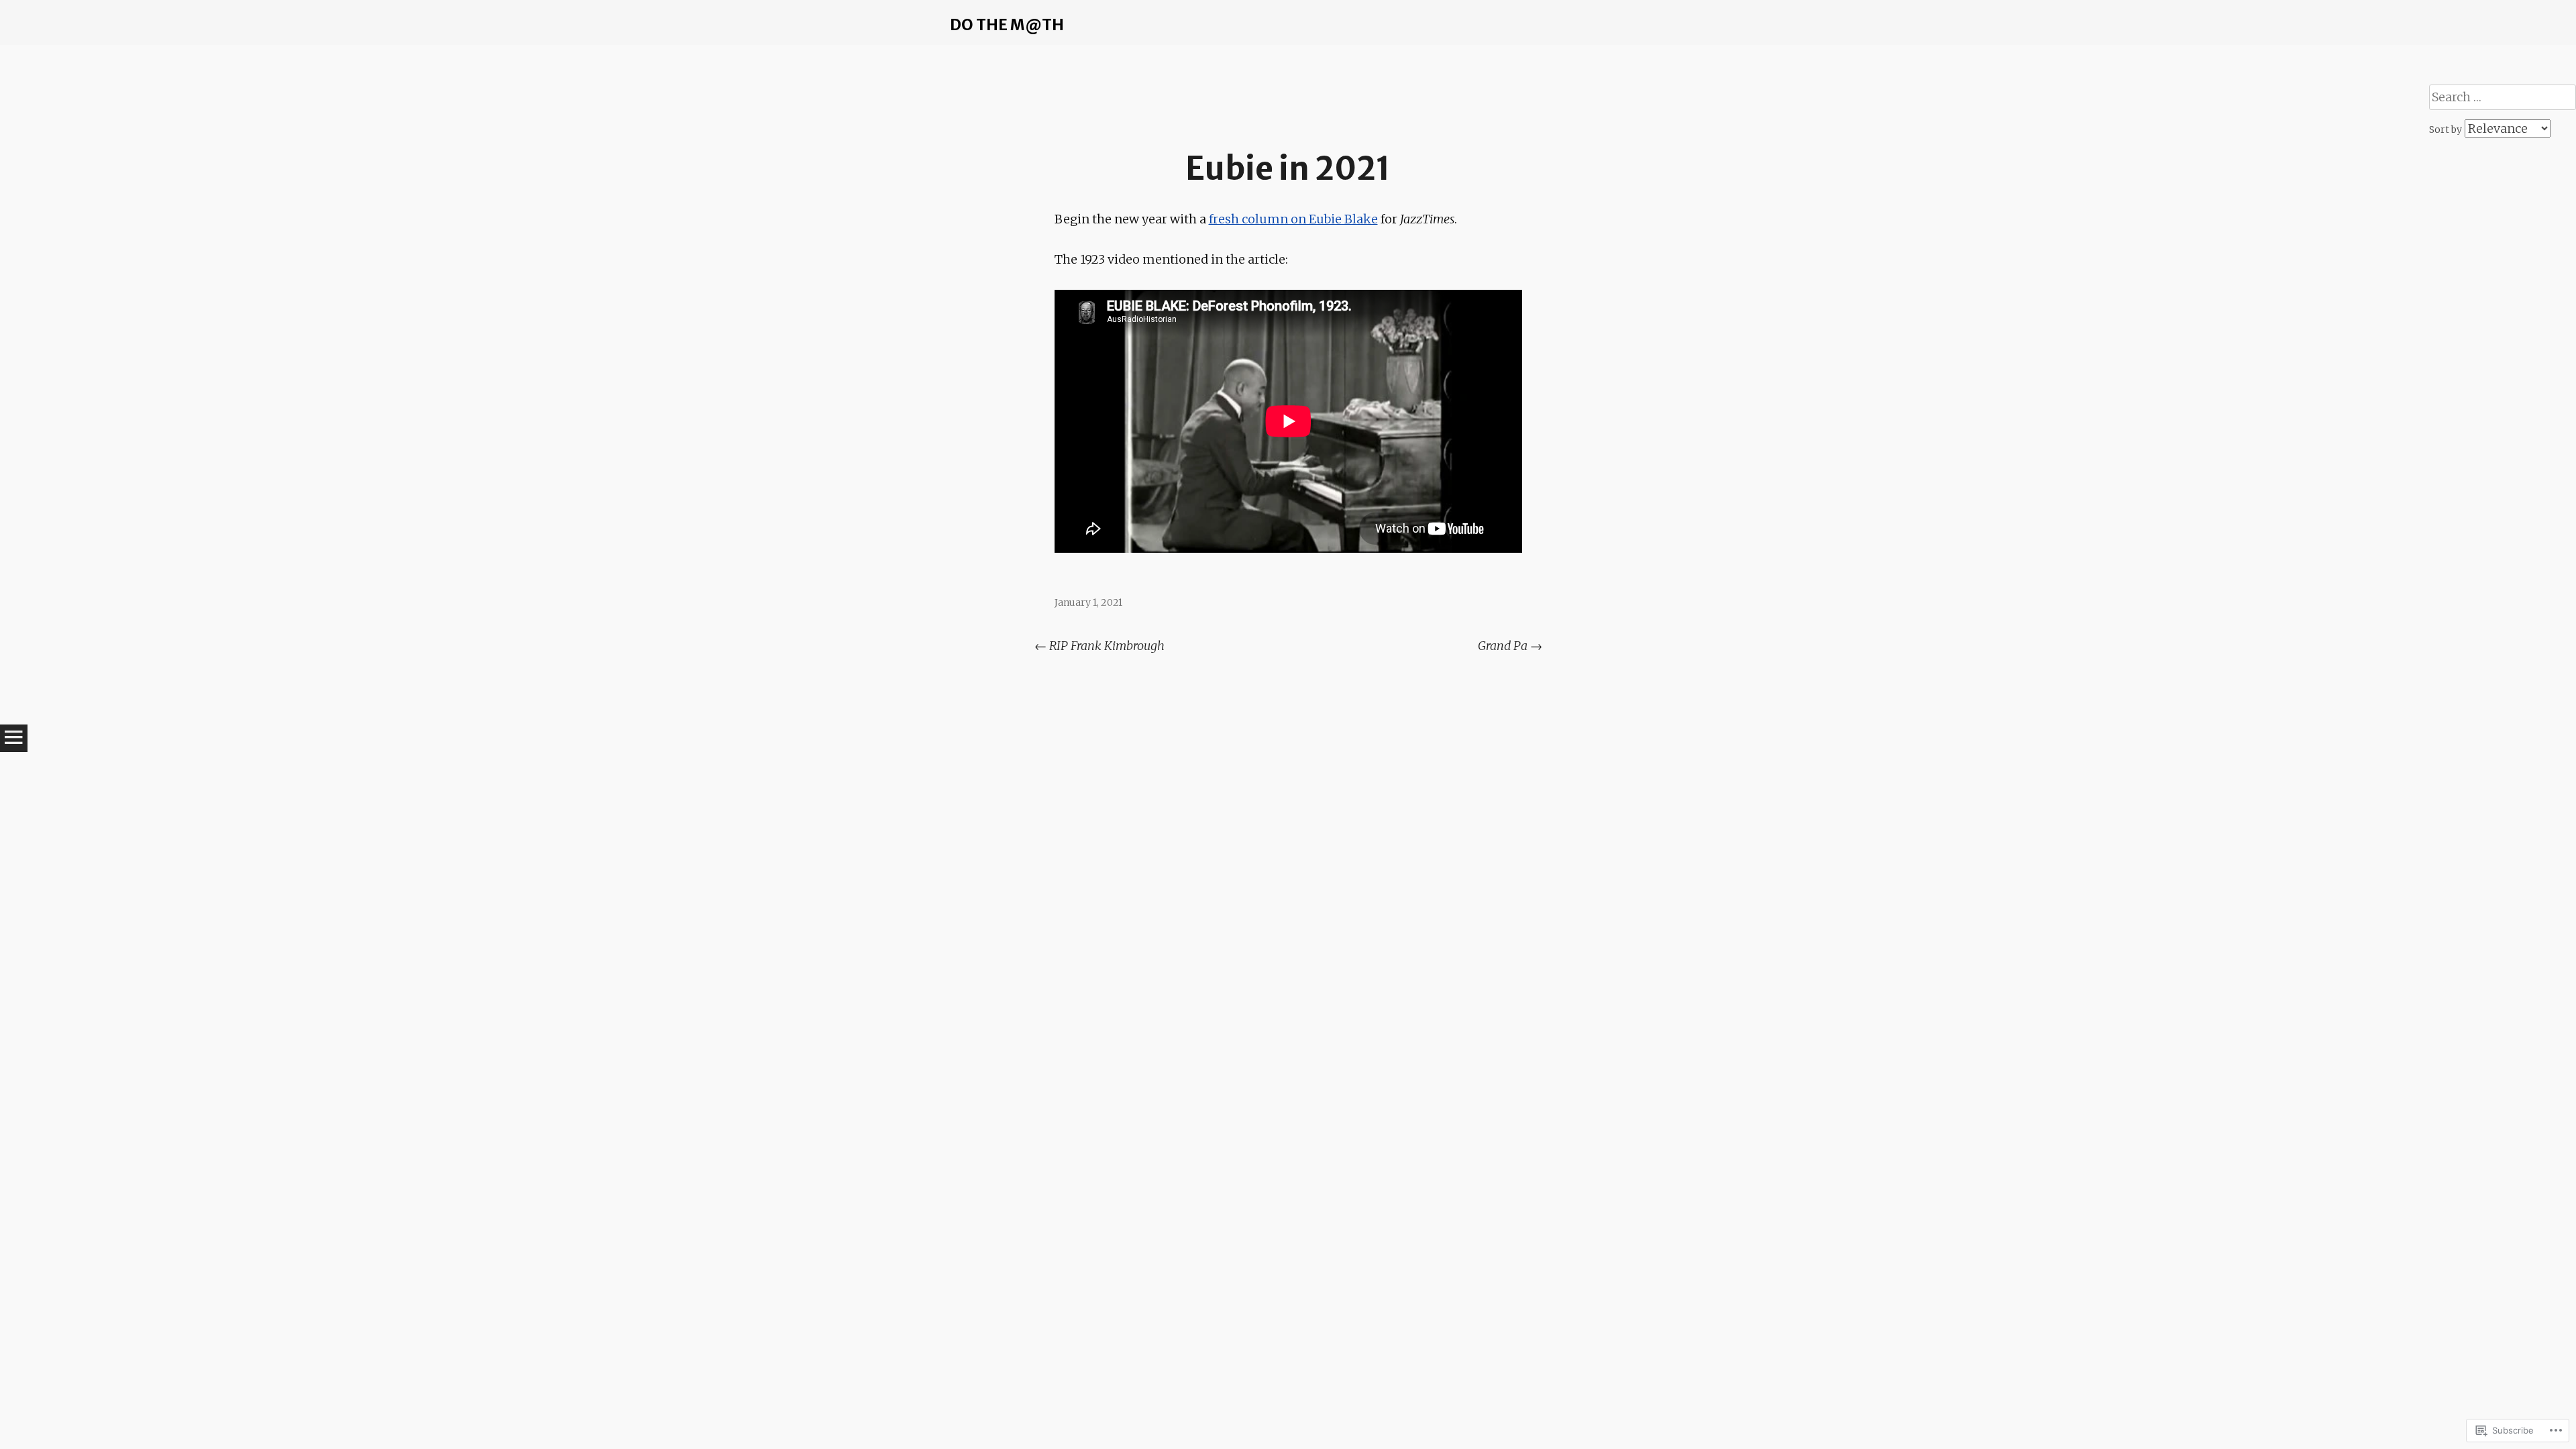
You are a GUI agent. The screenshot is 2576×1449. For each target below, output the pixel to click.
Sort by (2447, 129)
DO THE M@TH (1007, 24)
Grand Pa (1510, 646)
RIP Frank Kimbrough (1099, 646)
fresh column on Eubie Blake (1293, 219)
